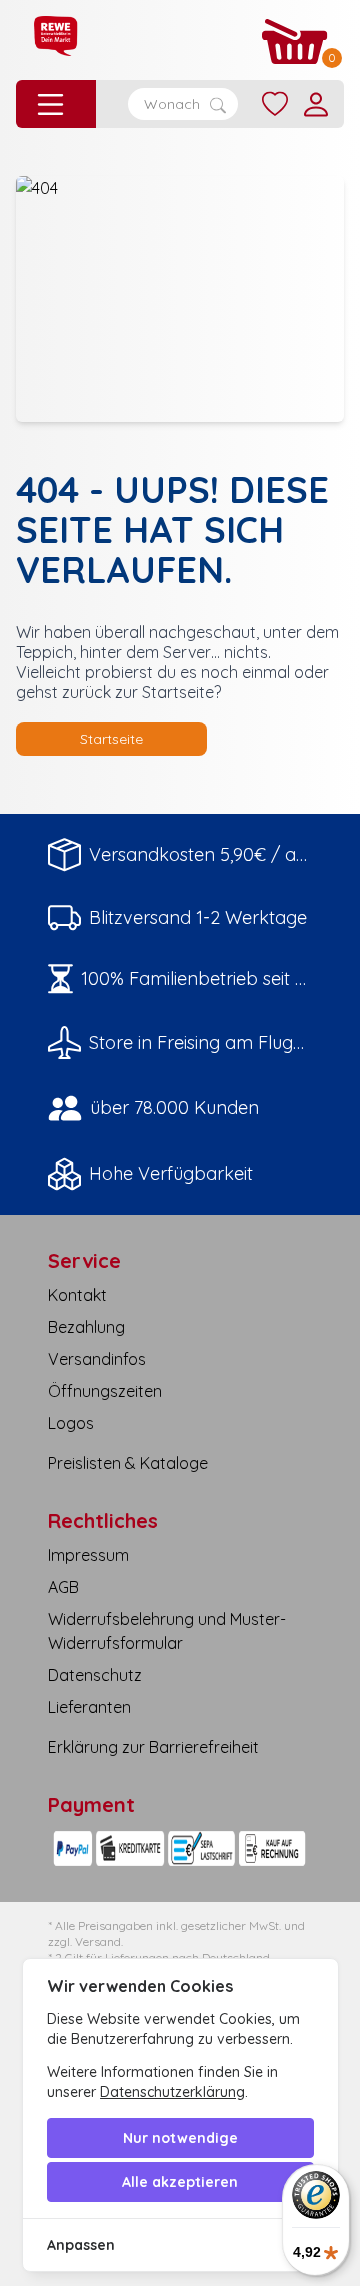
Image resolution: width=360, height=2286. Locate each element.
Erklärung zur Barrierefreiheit (153, 1747)
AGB (63, 1587)
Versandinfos (97, 1359)
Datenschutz (95, 1675)
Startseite (111, 739)
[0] (295, 41)
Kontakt (77, 1295)
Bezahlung (86, 1327)
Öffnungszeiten (105, 1391)
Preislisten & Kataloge (128, 1463)
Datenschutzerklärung (172, 2092)
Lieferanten (89, 1707)
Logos (71, 1423)
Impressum (88, 1555)
